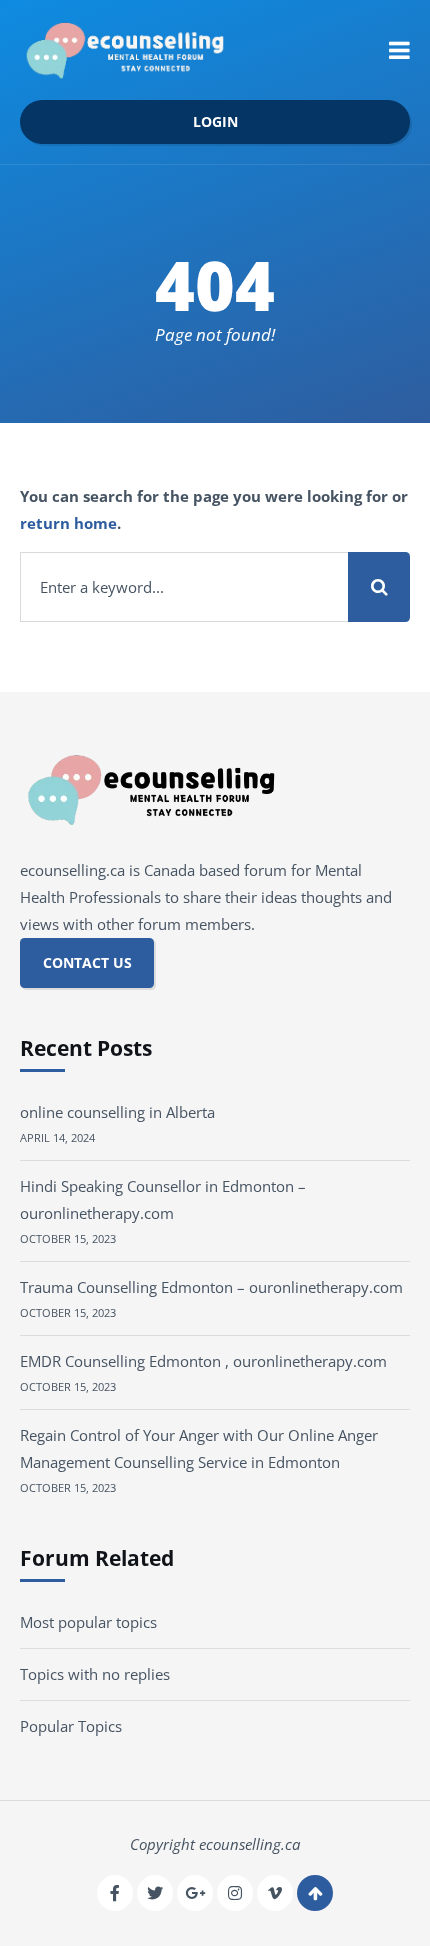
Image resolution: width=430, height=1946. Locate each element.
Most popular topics (88, 1622)
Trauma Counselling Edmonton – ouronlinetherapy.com (211, 1287)
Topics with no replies (95, 1674)
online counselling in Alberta (117, 1112)
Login (215, 122)
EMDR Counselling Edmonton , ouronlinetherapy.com (203, 1361)
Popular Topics (71, 1726)
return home (68, 523)
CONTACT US (87, 963)
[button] (399, 50)
